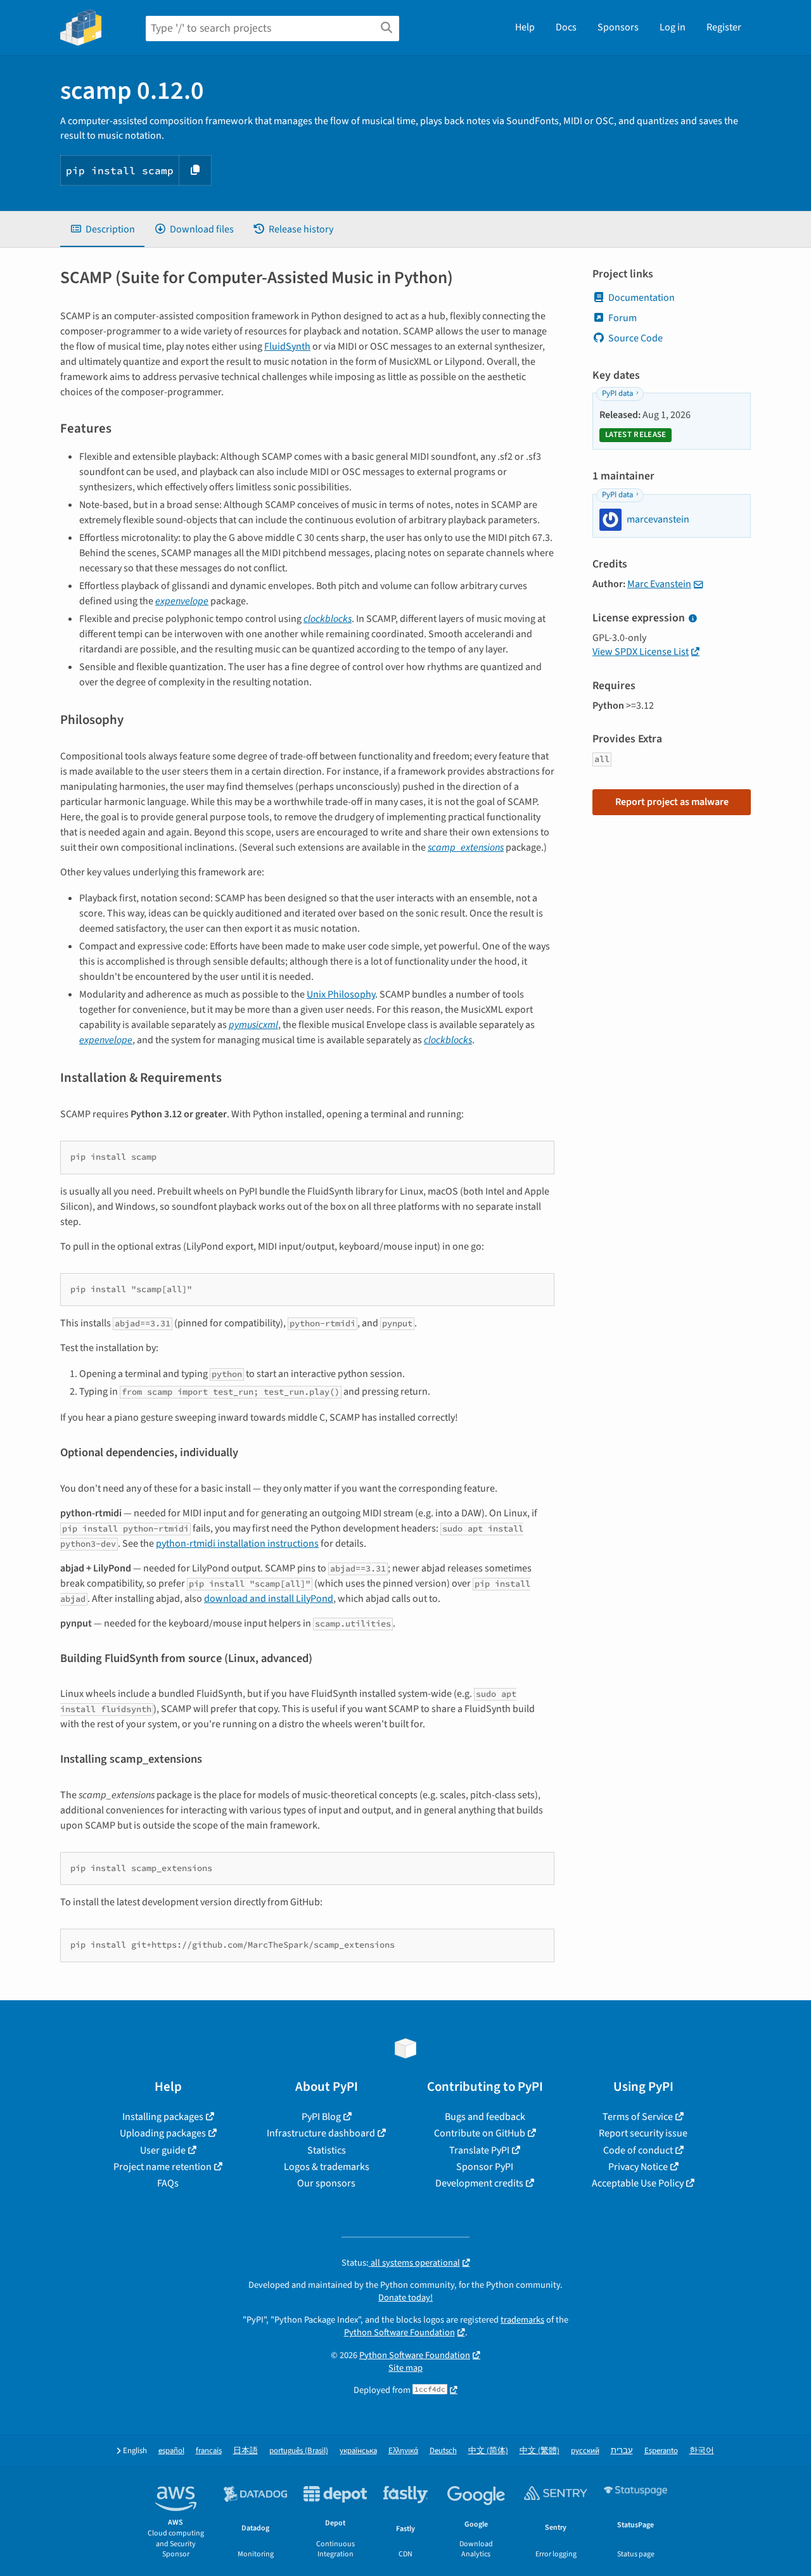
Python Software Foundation (399, 2332)
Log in (673, 27)
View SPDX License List (641, 652)
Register (724, 27)
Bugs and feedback (485, 2117)
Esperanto (661, 2451)
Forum (623, 318)
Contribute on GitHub (480, 2133)
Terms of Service (638, 2117)
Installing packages (163, 2117)
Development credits (479, 2183)
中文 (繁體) (540, 2451)
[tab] (102, 229)
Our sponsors (326, 2183)
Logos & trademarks (327, 2167)
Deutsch (443, 2451)
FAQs (168, 2183)
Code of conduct (638, 2150)
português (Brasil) (299, 2451)
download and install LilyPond (269, 1599)
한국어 (702, 2451)
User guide (163, 2150)
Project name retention (163, 2167)
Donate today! (405, 2298)
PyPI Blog (321, 2117)
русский (585, 2451)
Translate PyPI (479, 2150)
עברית (622, 2451)
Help (525, 27)
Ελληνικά (403, 2451)
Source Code (635, 338)
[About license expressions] (693, 619)
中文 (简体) (488, 2451)
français (209, 2451)
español (171, 2451)
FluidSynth (287, 346)
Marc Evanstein (659, 584)
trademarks (522, 2320)
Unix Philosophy (341, 994)
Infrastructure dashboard (321, 2133)
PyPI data (617, 393)
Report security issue (643, 2133)
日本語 (246, 2451)
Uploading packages (163, 2133)
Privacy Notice (638, 2167)
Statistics (327, 2150)
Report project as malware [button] (672, 802)
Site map (405, 2368)
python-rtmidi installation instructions (237, 1544)
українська (358, 2451)
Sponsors (618, 27)
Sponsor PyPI (485, 2167)
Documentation (642, 298)
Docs (566, 27)
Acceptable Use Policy (638, 2183)
